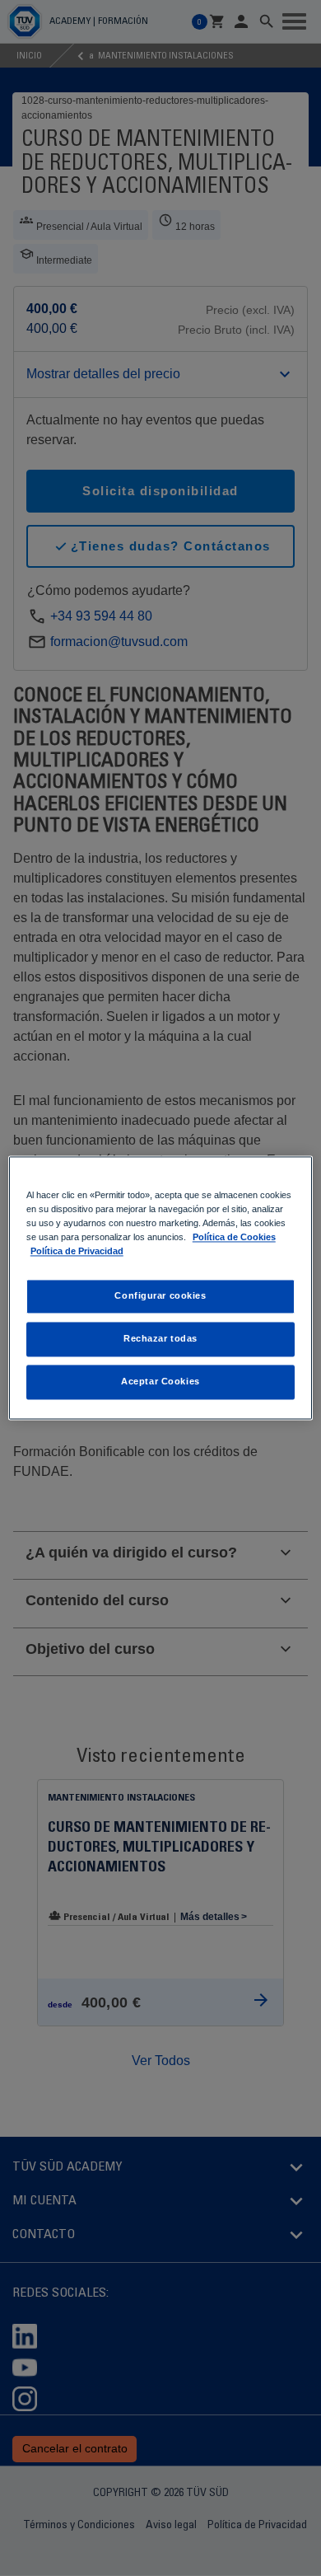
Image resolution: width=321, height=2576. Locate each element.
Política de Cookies (234, 1238)
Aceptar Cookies (160, 1382)
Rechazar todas (160, 1339)
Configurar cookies (160, 1296)
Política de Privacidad (77, 1252)
